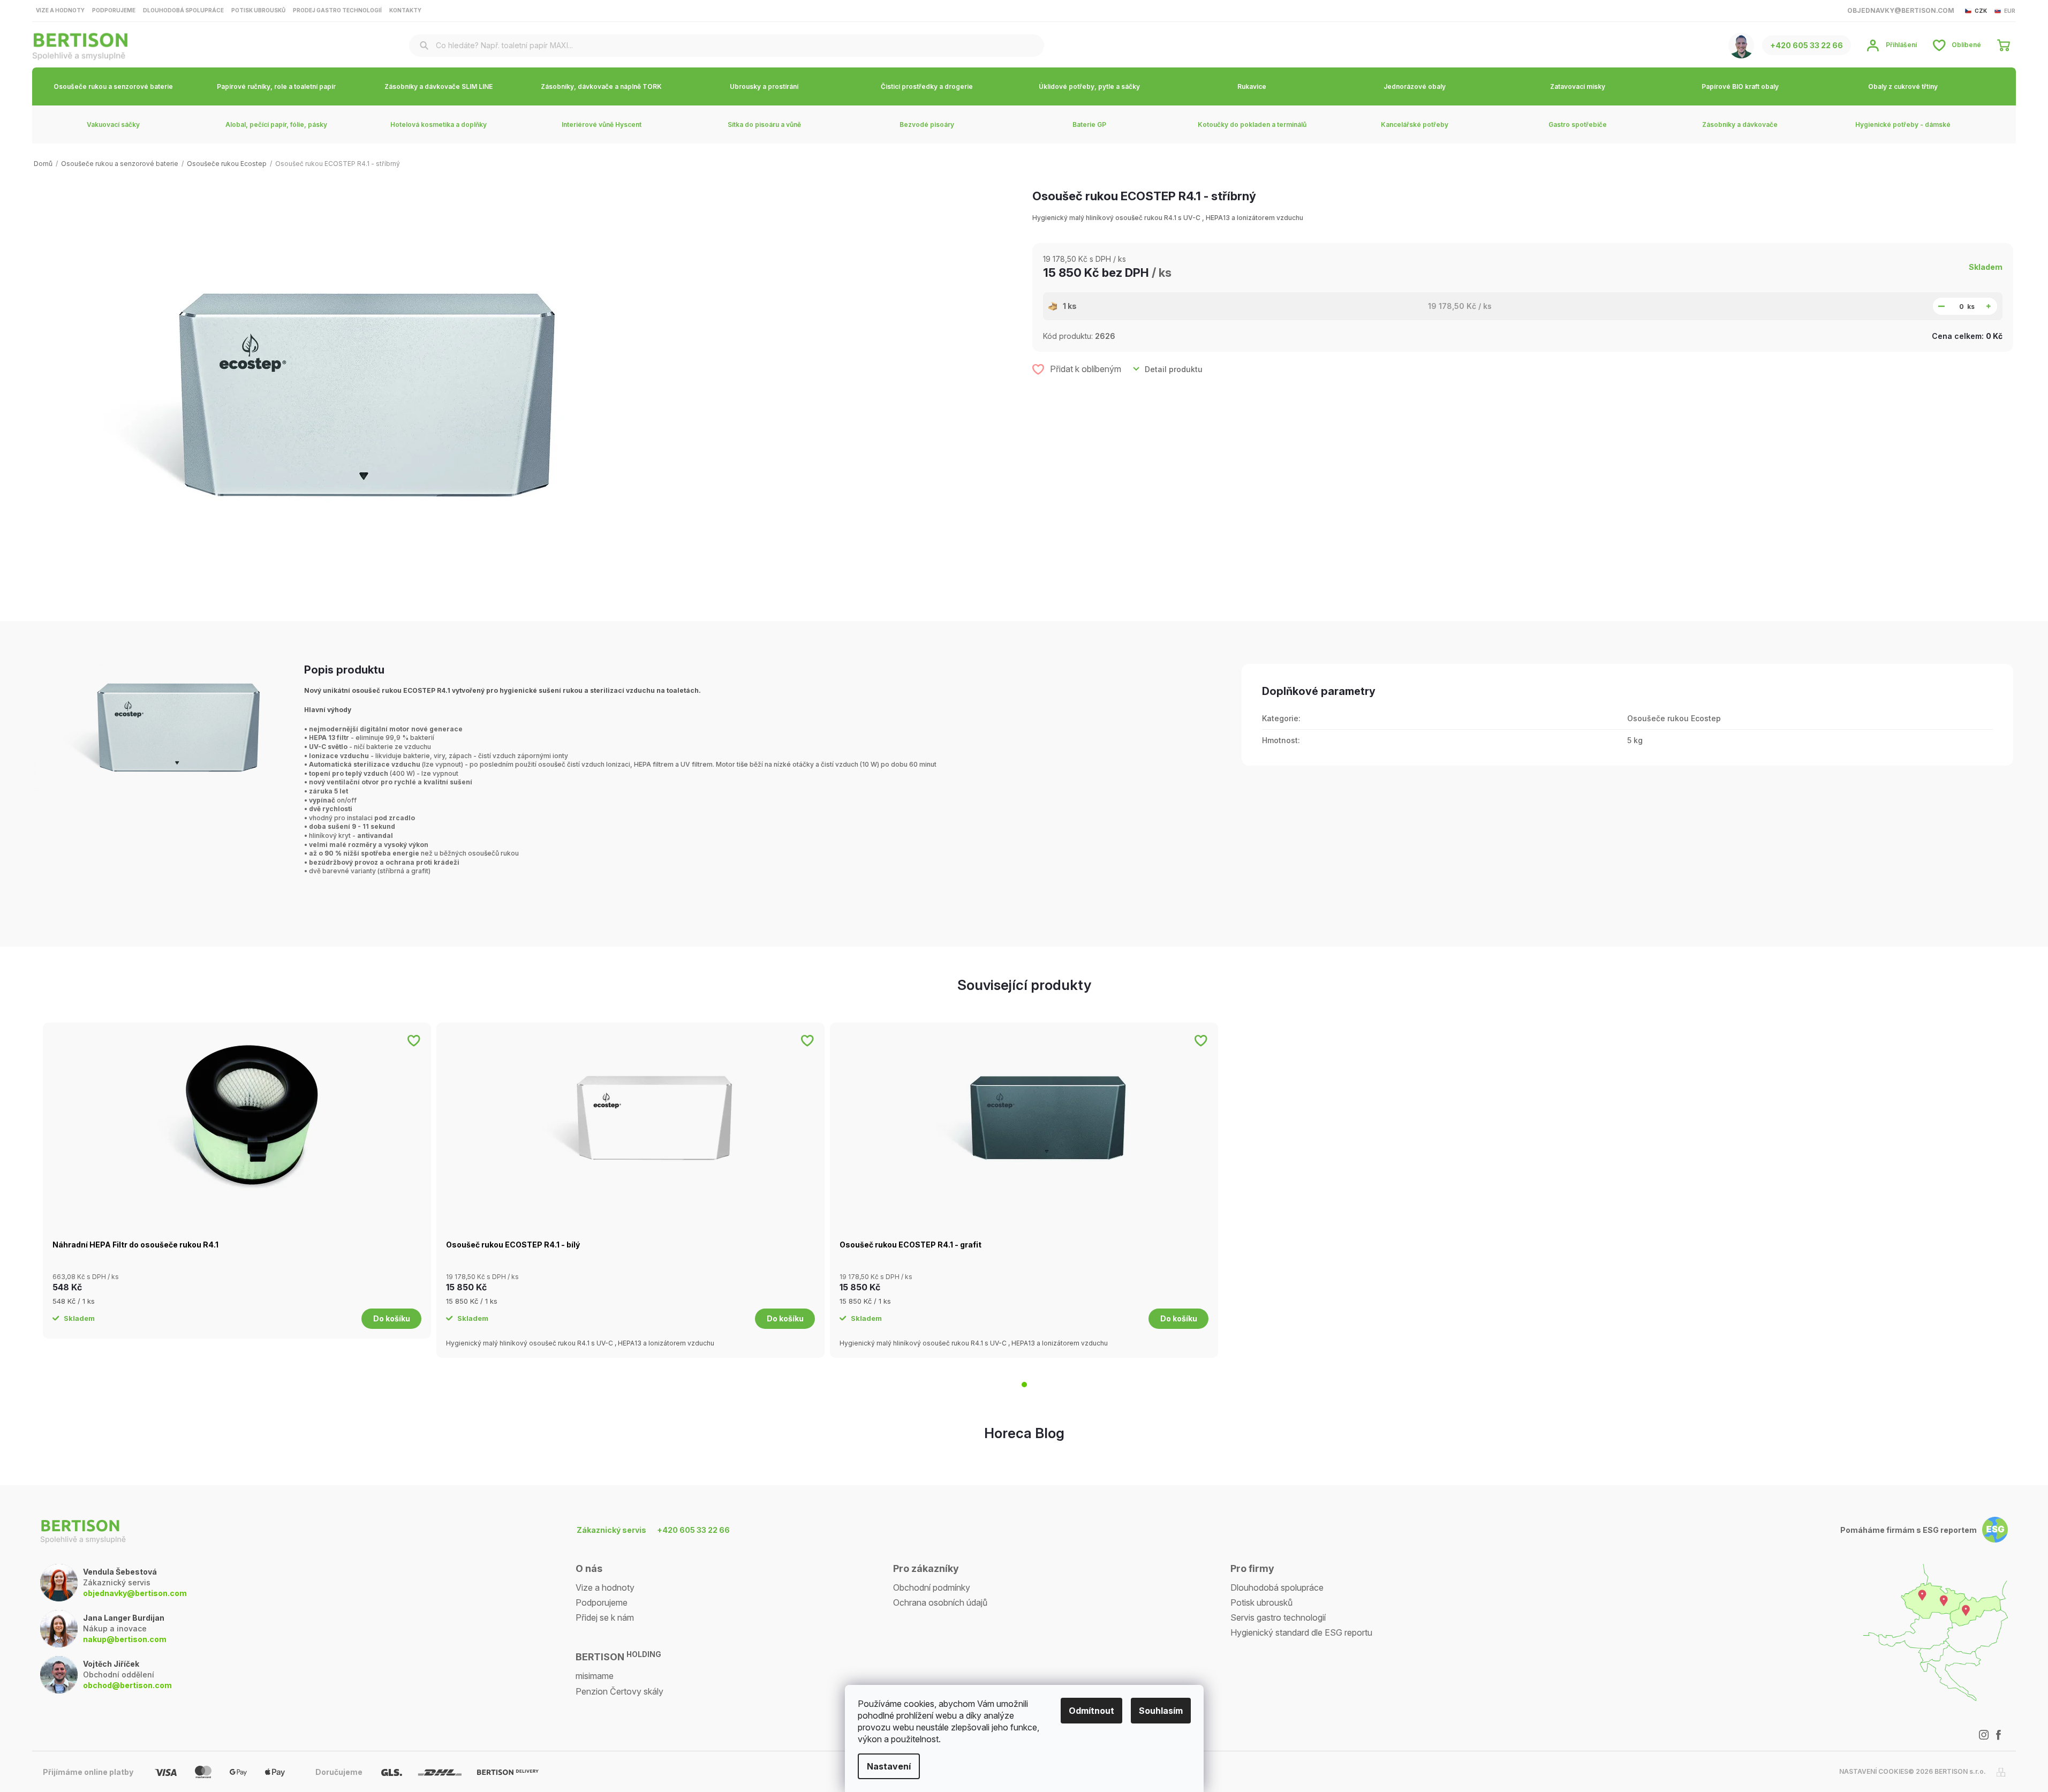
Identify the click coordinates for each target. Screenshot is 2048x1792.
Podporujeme (114, 10)
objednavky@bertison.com (135, 1593)
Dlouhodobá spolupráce (183, 10)
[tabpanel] (237, 1181)
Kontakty (405, 10)
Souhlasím (1161, 1711)
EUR (2010, 11)
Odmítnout (1091, 1711)
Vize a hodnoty (60, 10)
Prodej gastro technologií (337, 10)
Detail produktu (1174, 369)
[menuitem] (114, 86)
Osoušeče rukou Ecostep (1674, 718)
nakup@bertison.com (125, 1639)
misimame (595, 1676)
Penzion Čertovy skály (619, 1691)
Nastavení (889, 1766)
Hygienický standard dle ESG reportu (1301, 1632)
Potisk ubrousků (258, 10)
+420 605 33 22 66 (693, 1530)
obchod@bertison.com (127, 1685)
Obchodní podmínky (932, 1587)
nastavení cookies (1874, 1771)
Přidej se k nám (605, 1617)
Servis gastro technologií (1278, 1617)
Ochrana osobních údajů (940, 1602)
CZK (1981, 11)
